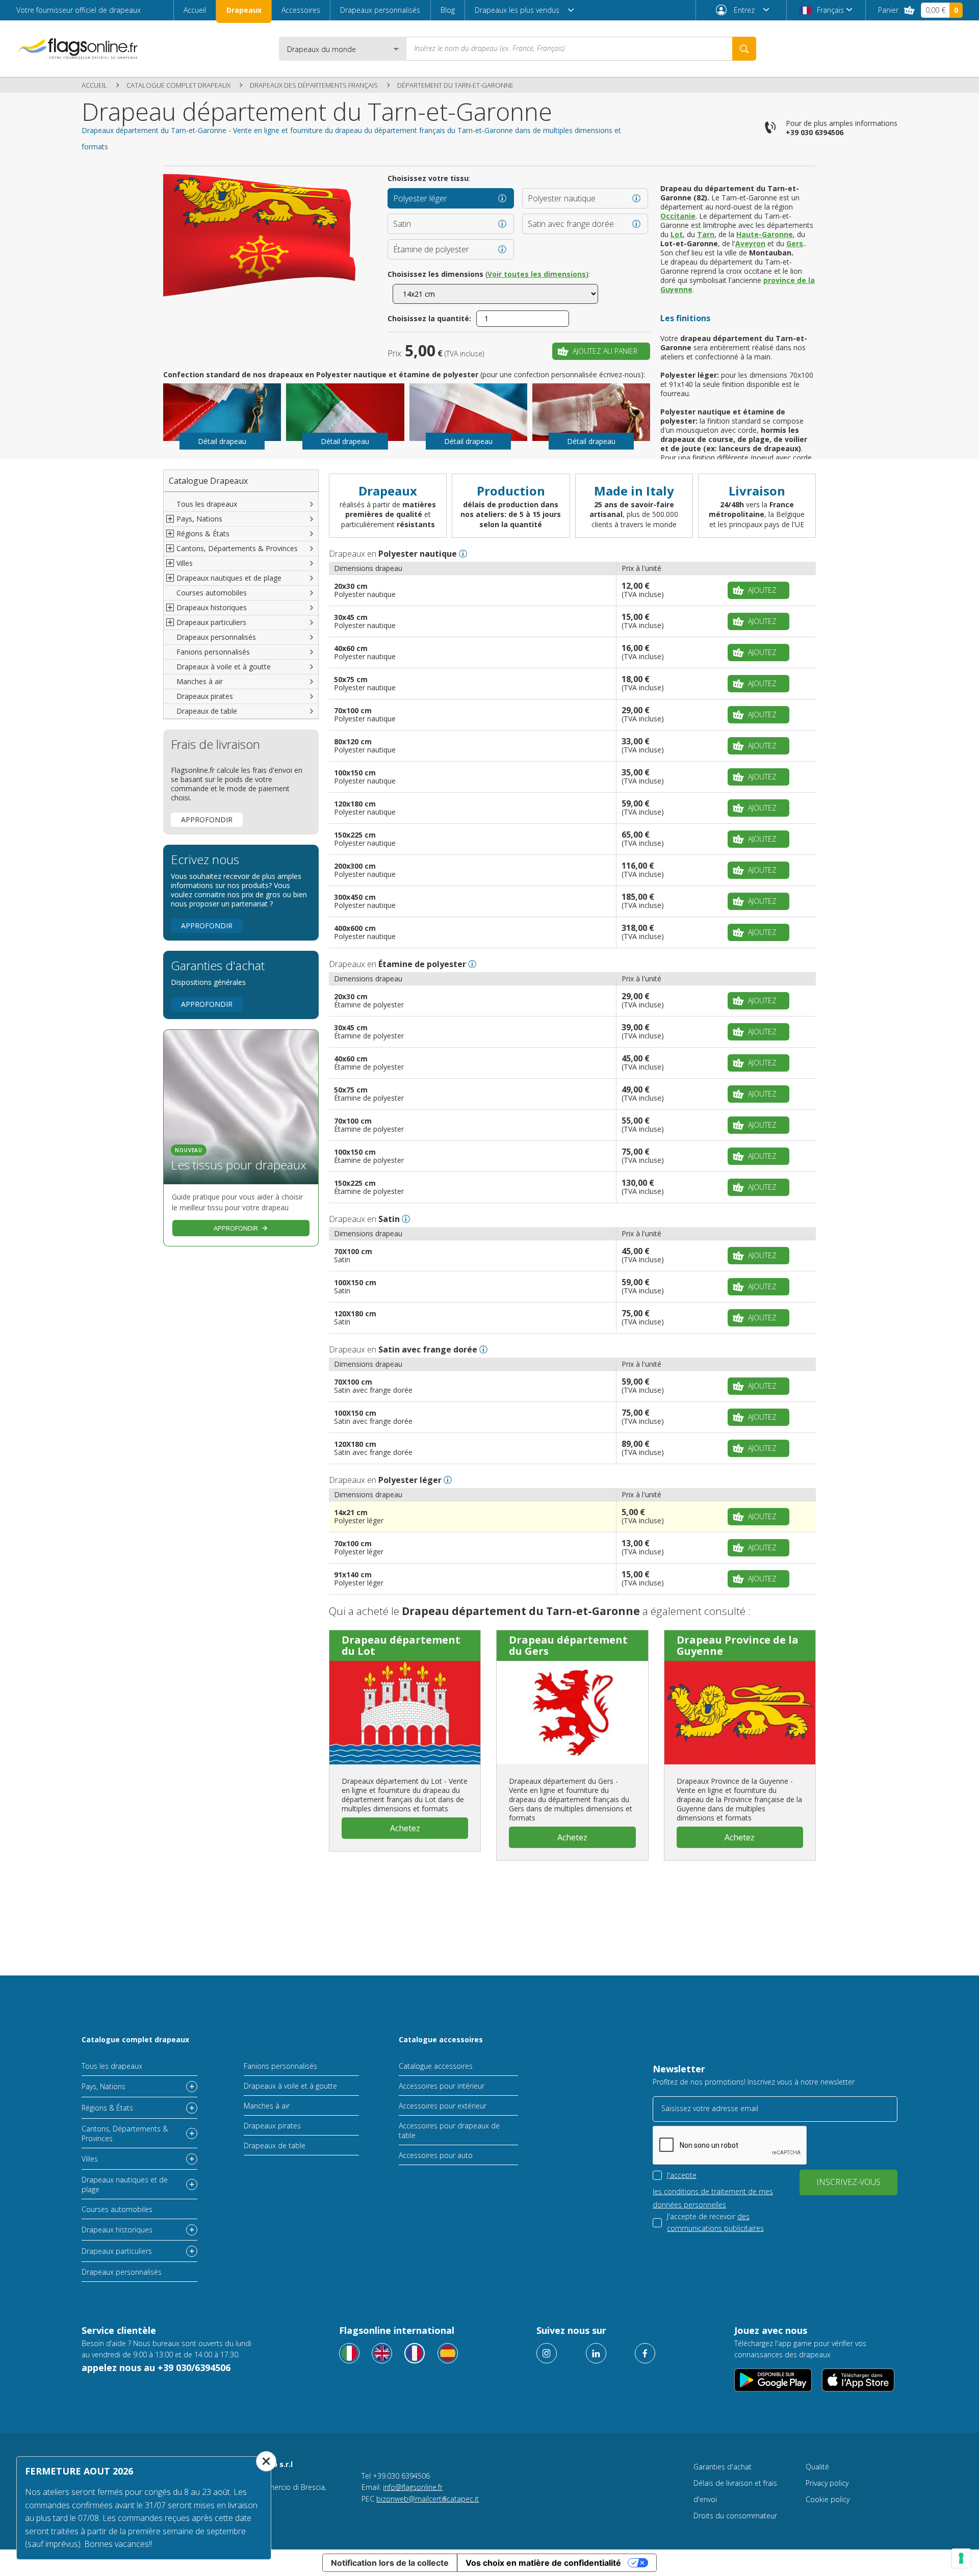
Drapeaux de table (207, 711)
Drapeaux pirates (205, 696)
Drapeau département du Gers (568, 1645)
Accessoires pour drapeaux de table (449, 2130)
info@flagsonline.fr (413, 2487)
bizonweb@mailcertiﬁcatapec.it (428, 2499)
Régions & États (107, 2108)
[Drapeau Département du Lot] (405, 1712)
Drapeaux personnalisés (380, 10)
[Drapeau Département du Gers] (572, 1712)
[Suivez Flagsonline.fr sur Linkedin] (596, 2353)
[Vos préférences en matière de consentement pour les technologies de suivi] (961, 2558)
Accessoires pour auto (436, 2155)
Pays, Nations (104, 2086)
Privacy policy (827, 2483)
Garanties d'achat (723, 2467)
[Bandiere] (349, 2353)
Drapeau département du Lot (401, 1645)
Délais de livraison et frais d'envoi (735, 2491)
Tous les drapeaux (207, 504)
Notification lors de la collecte (390, 2563)
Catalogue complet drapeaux (178, 85)
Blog (448, 10)
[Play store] (773, 2380)
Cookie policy (828, 2499)
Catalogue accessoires (441, 2039)
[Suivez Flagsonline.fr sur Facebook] (645, 2353)
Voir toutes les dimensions (537, 274)
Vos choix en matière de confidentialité (543, 2563)
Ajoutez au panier (605, 351)
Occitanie (678, 216)
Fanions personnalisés (213, 652)
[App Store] (858, 2380)
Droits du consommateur (735, 2516)
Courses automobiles (212, 593)
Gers (795, 243)
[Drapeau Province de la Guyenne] (740, 1712)
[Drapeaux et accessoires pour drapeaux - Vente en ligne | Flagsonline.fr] (78, 49)
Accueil (195, 10)
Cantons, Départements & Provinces (125, 2133)
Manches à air (200, 681)
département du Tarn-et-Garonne (455, 85)
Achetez (405, 1828)
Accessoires (301, 10)
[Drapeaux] (415, 2353)
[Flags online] (382, 2353)
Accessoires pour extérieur (443, 2106)
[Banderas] (448, 2353)
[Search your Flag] (744, 49)
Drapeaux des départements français (314, 85)
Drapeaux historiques (117, 2230)
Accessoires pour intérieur (442, 2086)
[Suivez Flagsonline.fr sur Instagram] (547, 2353)
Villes (90, 2159)
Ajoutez (762, 590)
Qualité (817, 2467)
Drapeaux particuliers (117, 2251)
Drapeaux (244, 10)
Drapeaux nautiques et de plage (125, 2184)
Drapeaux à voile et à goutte (224, 667)
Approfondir (207, 819)
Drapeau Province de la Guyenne (738, 1645)
